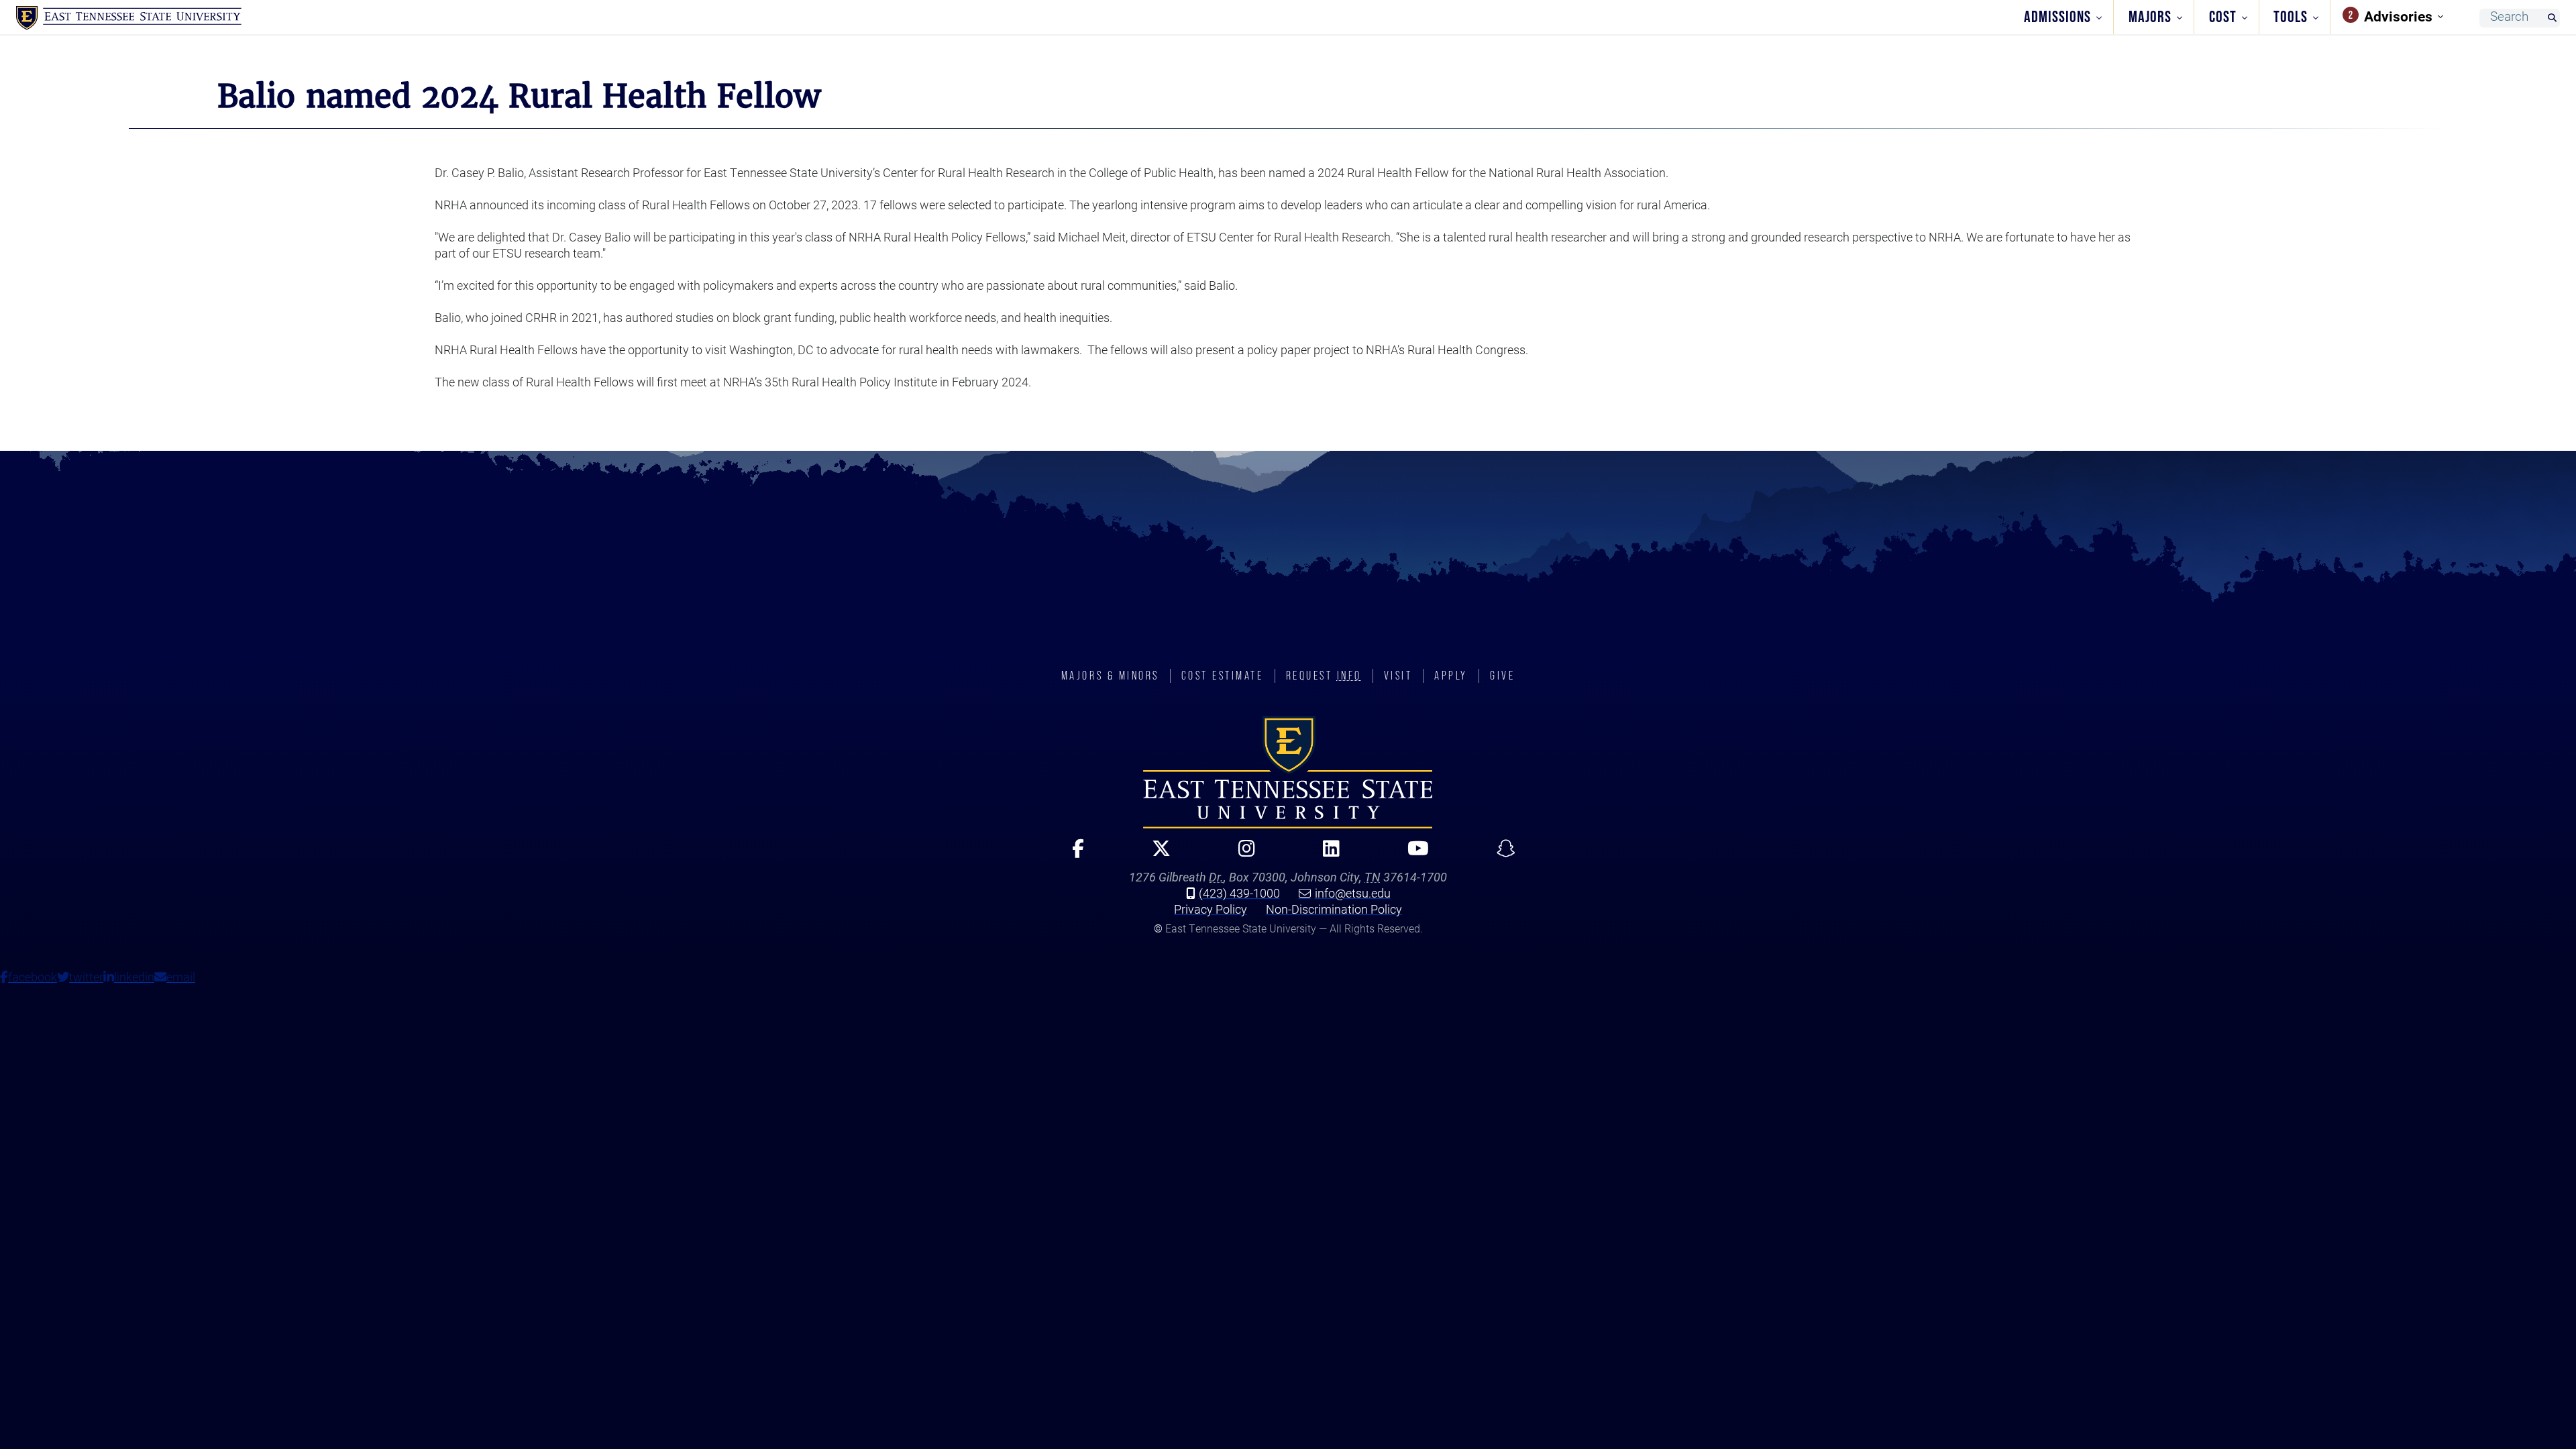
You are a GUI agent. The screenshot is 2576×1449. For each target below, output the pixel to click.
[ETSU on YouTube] (1412, 854)
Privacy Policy (1211, 909)
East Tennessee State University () (129, 18)
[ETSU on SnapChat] (1500, 854)
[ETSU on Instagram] (1241, 854)
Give (1502, 676)
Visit (1398, 676)
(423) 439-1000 (1239, 893)
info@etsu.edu (1353, 893)
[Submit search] (2552, 18)
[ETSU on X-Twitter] (1156, 854)
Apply (1451, 676)
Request (1324, 676)
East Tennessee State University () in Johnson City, (1288, 772)
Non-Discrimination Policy (1334, 909)
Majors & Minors (1110, 676)
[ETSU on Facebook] (1072, 854)
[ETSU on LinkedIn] (1326, 854)
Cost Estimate (1223, 676)
